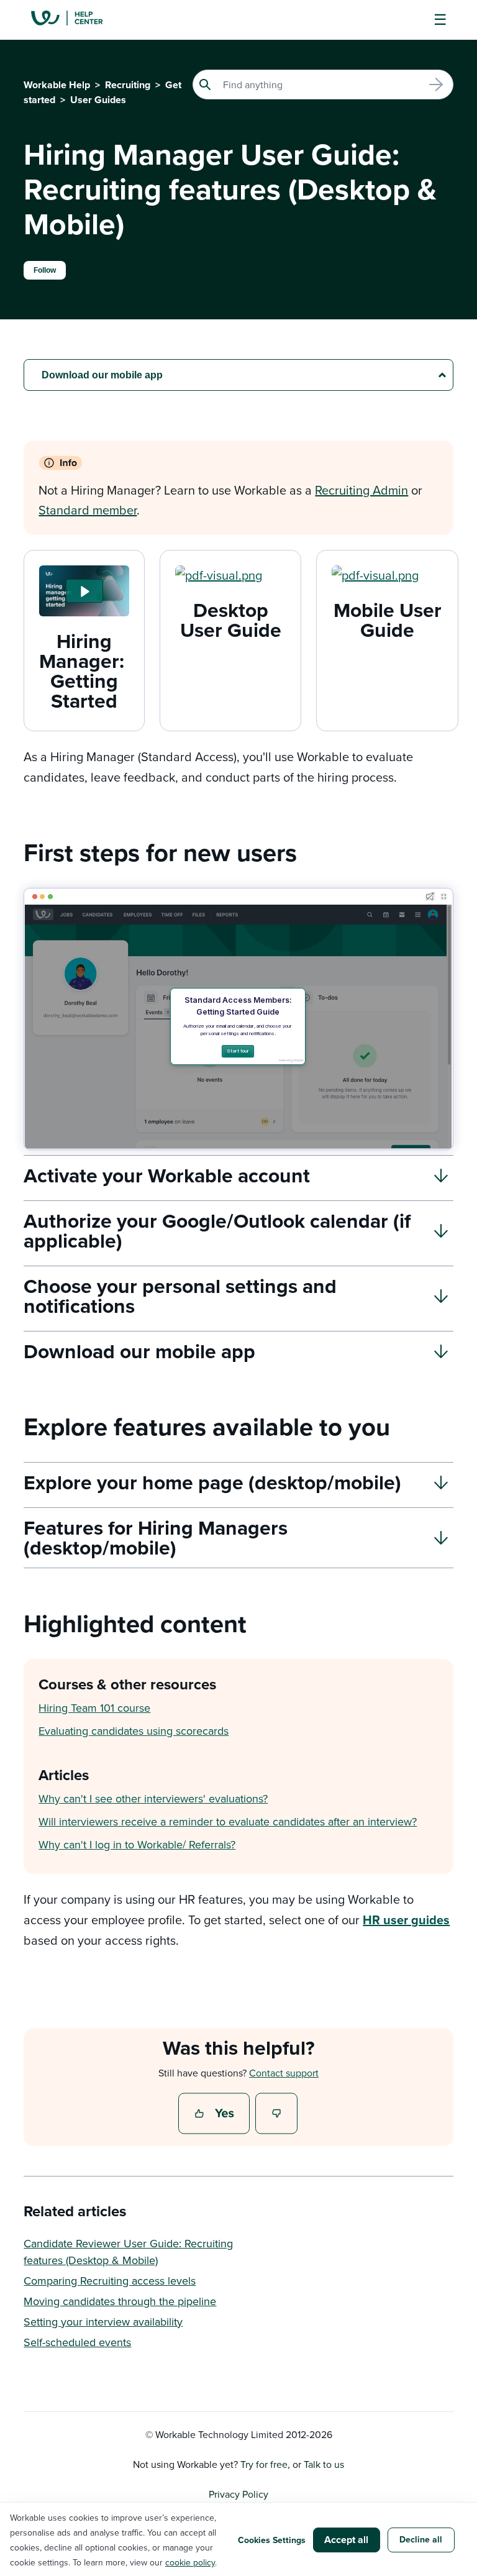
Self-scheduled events (77, 2342)
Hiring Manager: (84, 651)
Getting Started (84, 691)
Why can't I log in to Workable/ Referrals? (137, 1844)
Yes (216, 2114)
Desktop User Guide (231, 620)
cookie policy (190, 2562)
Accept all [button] (346, 2540)
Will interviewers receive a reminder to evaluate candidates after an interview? (228, 1821)
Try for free (264, 2464)
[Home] (76, 20)
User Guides (98, 100)
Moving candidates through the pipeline (120, 2301)
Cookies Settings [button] (272, 2540)
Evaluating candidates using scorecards (134, 1731)
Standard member (88, 510)
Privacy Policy (238, 2494)
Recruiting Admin (361, 490)
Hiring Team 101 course (94, 1708)
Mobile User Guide (388, 620)
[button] (84, 591)
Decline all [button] (421, 2539)
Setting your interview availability (103, 2322)
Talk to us (324, 2464)
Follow (45, 270)
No (277, 2114)
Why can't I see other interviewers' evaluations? (153, 1798)
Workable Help (57, 85)
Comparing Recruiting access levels (110, 2281)
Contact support (284, 2073)
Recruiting (128, 85)
